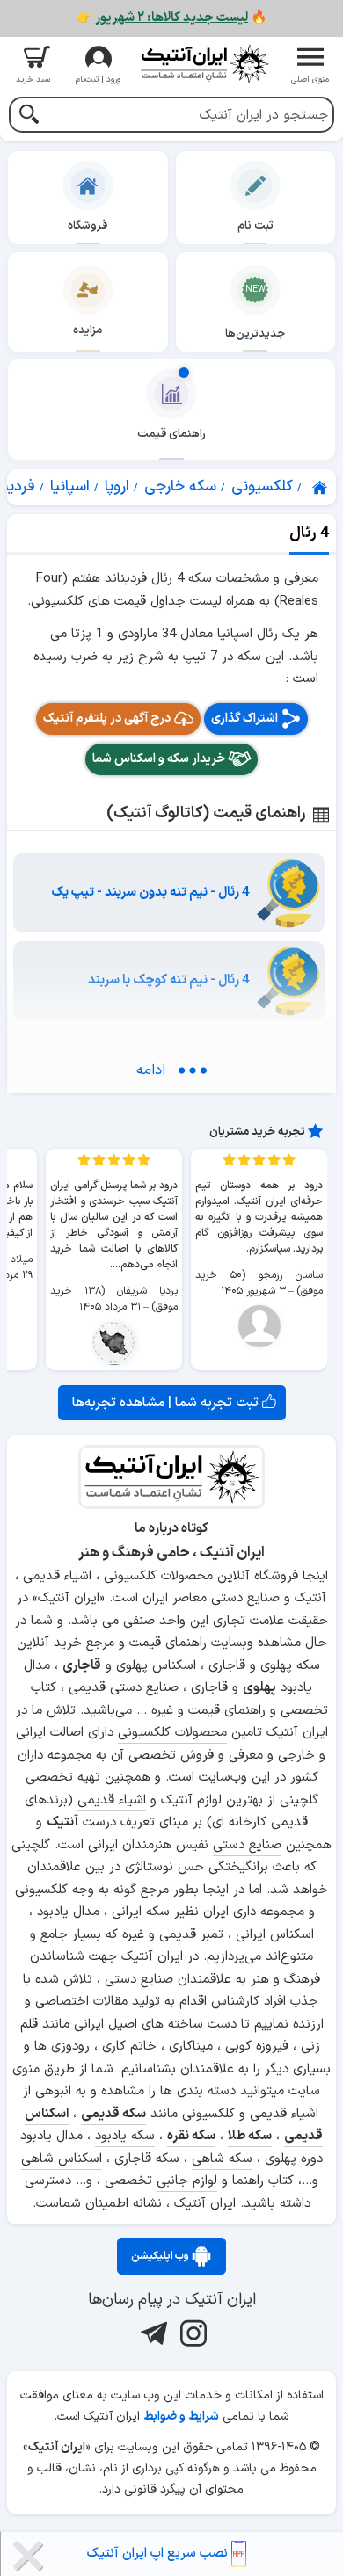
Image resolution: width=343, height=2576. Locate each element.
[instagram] (191, 2333)
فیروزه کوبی (257, 2046)
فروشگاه (88, 226)
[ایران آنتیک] (321, 488)
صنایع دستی (247, 1845)
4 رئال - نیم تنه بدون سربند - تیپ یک (150, 893)
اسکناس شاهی (62, 2159)
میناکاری (191, 2046)
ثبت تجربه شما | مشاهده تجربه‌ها (167, 1403)
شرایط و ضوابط (181, 2416)
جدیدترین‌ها (255, 334)
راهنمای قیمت (171, 434)
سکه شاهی (222, 2159)
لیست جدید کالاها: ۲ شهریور (171, 18)
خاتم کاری (129, 2046)
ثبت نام (255, 226)
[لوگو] (204, 64)
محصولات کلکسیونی (172, 1733)
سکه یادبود (125, 2136)
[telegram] (152, 2333)
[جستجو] (29, 116)
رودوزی (70, 2046)
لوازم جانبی (187, 2181)
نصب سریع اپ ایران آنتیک (159, 2554)
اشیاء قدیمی (112, 1800)
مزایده (88, 330)
